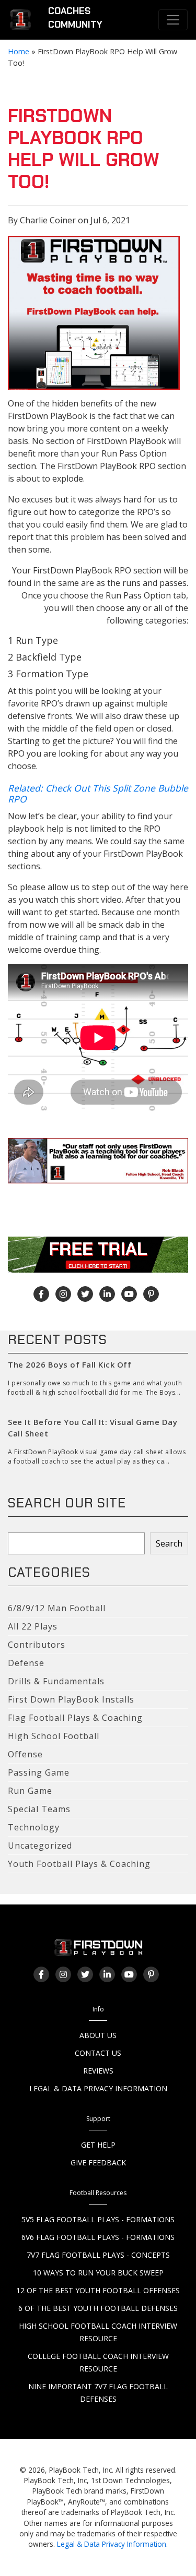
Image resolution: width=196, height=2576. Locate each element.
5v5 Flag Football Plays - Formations (98, 2219)
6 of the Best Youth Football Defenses (98, 2308)
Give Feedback (98, 2162)
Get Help (98, 2145)
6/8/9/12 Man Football (57, 1608)
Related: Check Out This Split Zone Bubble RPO (98, 793)
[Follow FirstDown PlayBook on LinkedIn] (107, 1294)
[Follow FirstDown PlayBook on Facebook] (41, 1294)
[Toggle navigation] (173, 20)
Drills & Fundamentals (56, 1681)
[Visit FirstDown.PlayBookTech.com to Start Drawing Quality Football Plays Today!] (21, 20)
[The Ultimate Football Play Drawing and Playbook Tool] (94, 313)
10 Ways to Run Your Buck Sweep (98, 2273)
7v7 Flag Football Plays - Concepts (98, 2255)
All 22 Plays (33, 1626)
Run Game (30, 1791)
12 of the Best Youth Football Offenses (98, 2290)
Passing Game (39, 1772)
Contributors (37, 1645)
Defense (26, 1663)
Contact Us (98, 2053)
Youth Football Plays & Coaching (79, 1864)
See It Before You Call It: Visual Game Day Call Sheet (93, 1428)
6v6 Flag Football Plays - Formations (98, 2237)
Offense (25, 1754)
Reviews (98, 2071)
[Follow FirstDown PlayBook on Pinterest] (151, 1294)
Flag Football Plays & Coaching (75, 1718)
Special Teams (39, 1809)
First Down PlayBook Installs (71, 1699)
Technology (34, 1827)
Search (169, 1543)
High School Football (54, 1736)
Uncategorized (40, 1846)
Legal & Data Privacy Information (98, 2088)
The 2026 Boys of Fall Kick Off (70, 1364)
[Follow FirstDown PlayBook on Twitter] (85, 1294)
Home (19, 51)
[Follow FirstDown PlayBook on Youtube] (129, 1294)
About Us (98, 2035)
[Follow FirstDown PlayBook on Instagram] (63, 1294)
